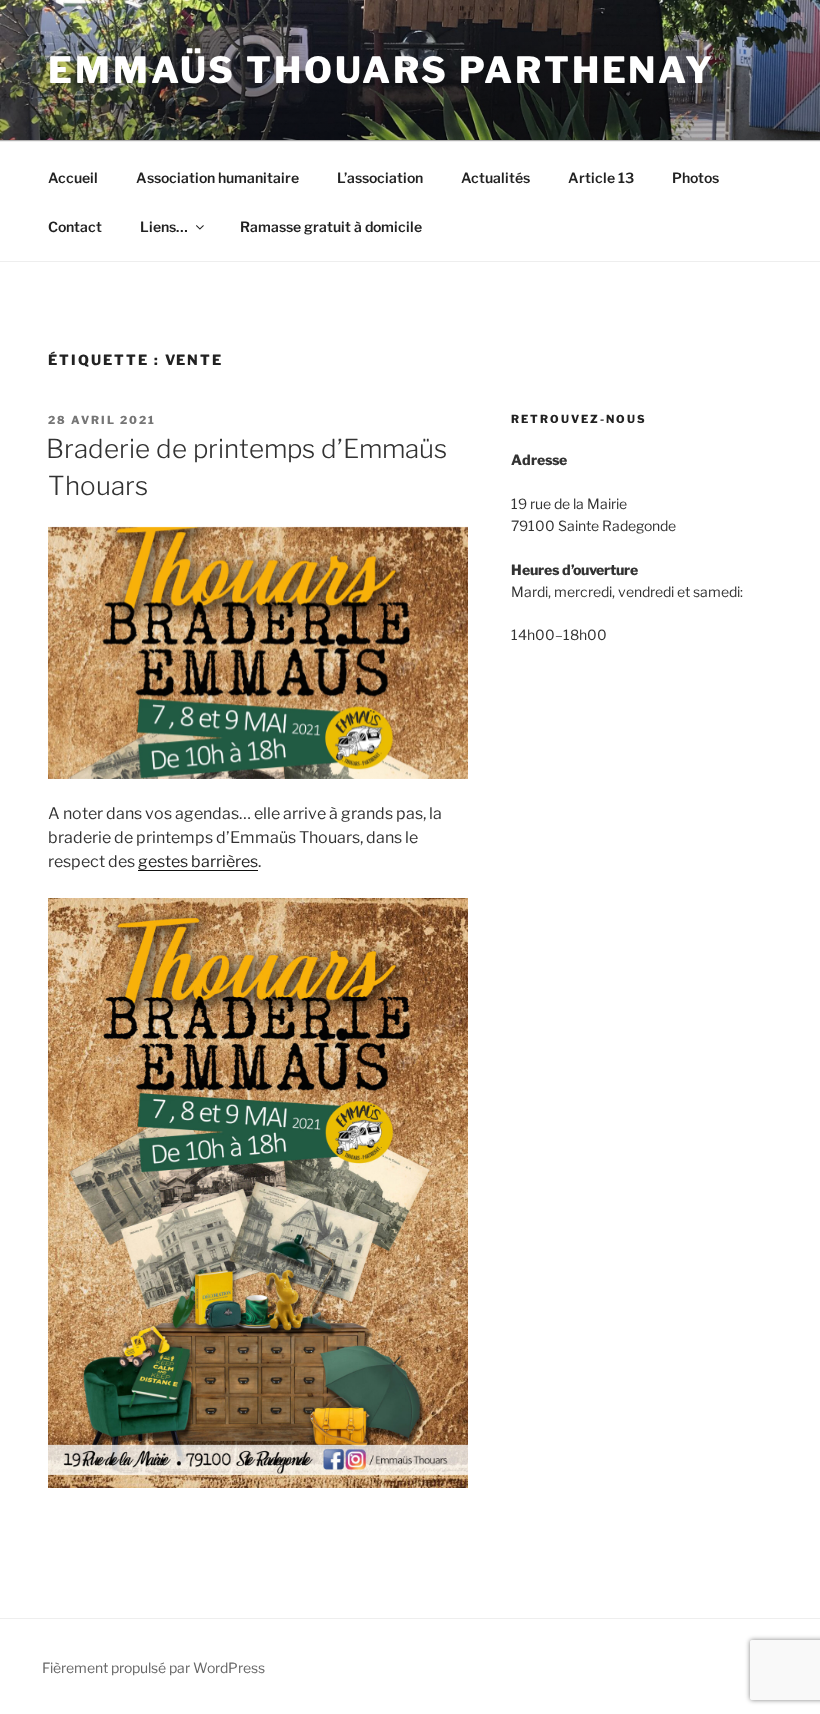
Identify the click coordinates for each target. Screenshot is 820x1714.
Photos (695, 177)
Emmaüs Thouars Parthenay (381, 70)
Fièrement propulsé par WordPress (153, 1667)
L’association (380, 177)
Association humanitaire (217, 177)
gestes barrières (198, 861)
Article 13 (601, 177)
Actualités (495, 177)
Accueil (73, 177)
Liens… (164, 226)
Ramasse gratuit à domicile (331, 226)
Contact (75, 226)
